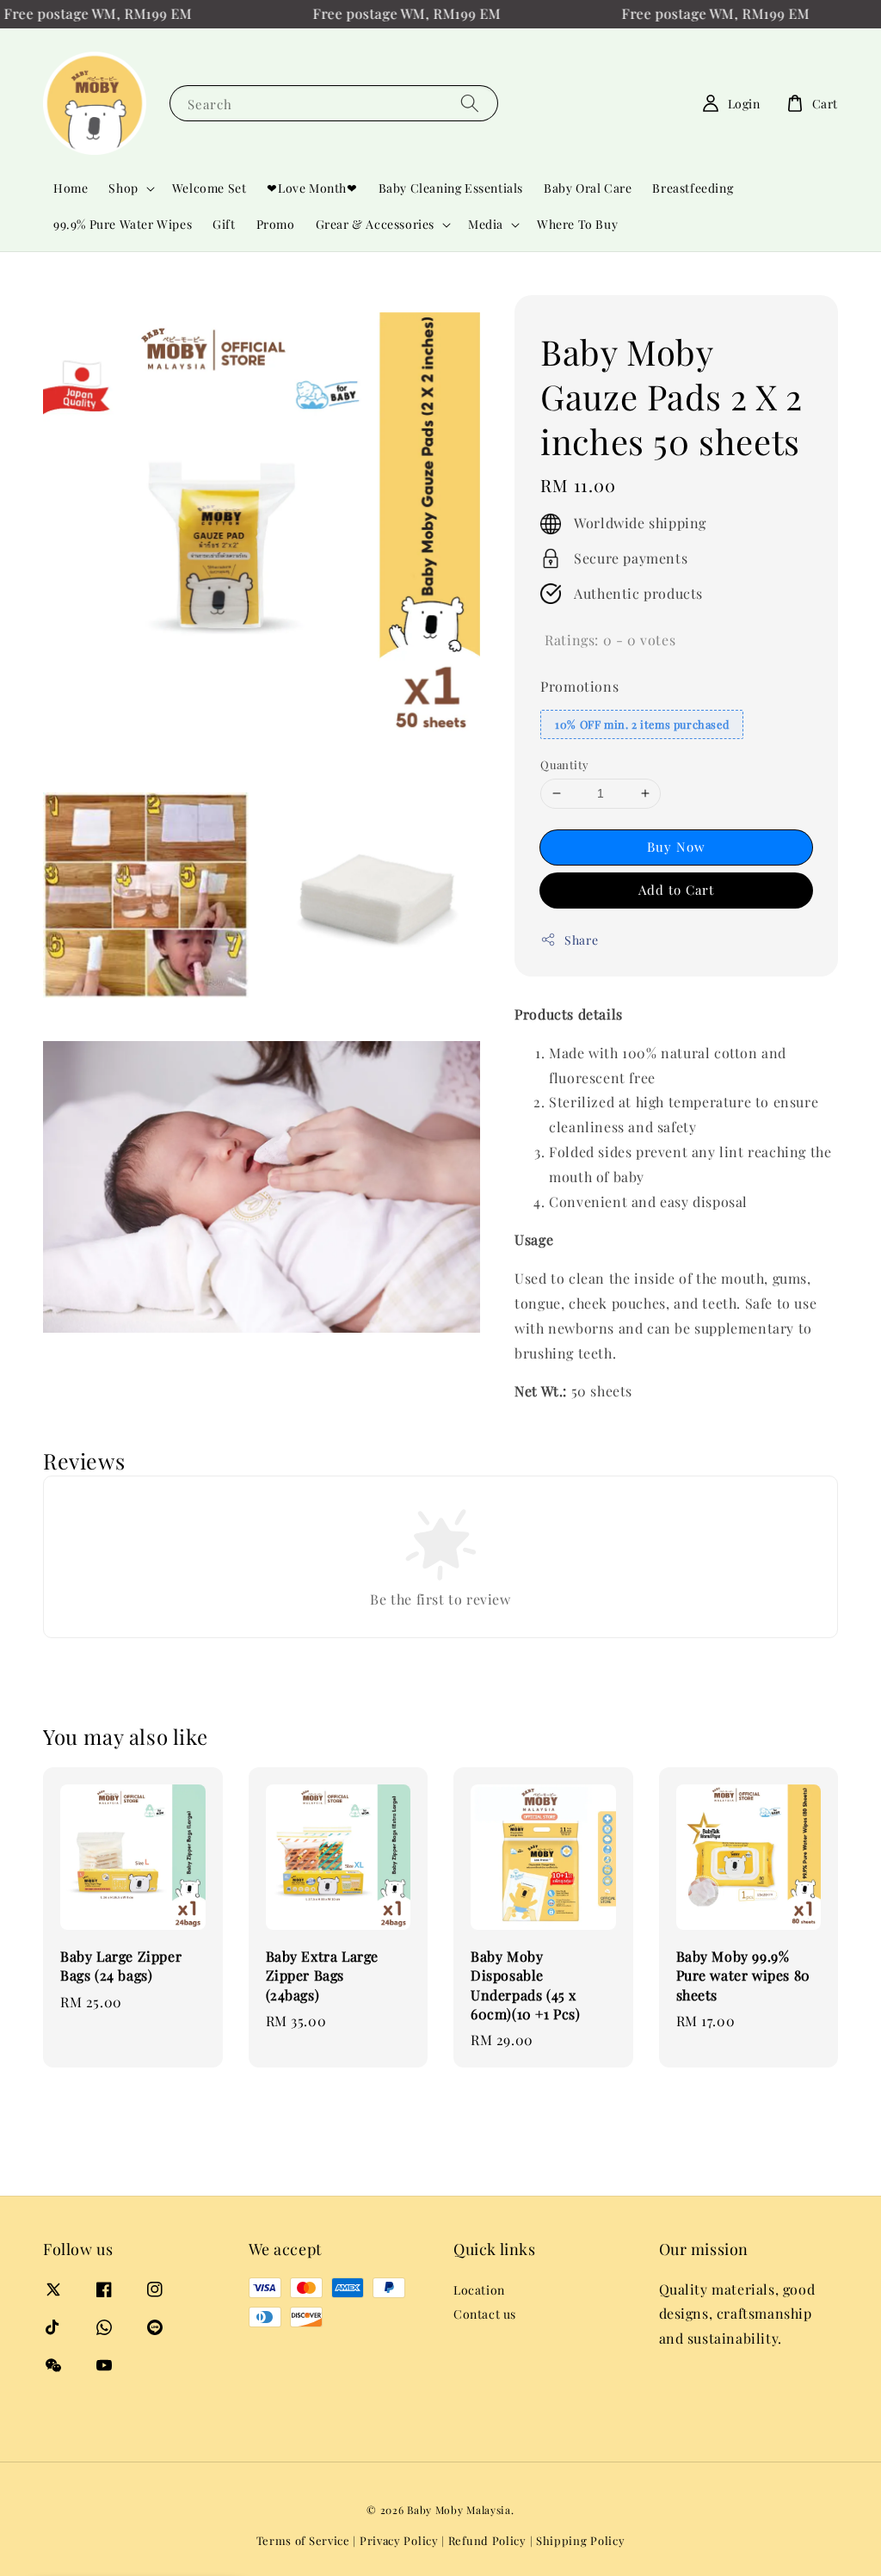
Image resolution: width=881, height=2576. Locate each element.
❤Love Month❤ (312, 188)
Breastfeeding (693, 188)
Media (486, 225)
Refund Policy (487, 2540)
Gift (224, 224)
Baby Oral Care (588, 188)
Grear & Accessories (375, 225)
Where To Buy (577, 224)
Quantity (564, 764)
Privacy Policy (399, 2540)
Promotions (579, 686)
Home (71, 188)
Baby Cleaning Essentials (451, 188)
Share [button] (581, 940)
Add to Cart (676, 890)
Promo (276, 224)
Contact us (485, 2314)
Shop (123, 188)
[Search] (470, 103)
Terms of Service (303, 2540)
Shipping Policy (581, 2540)
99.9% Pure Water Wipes (123, 224)
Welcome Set (209, 188)
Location (479, 2290)
